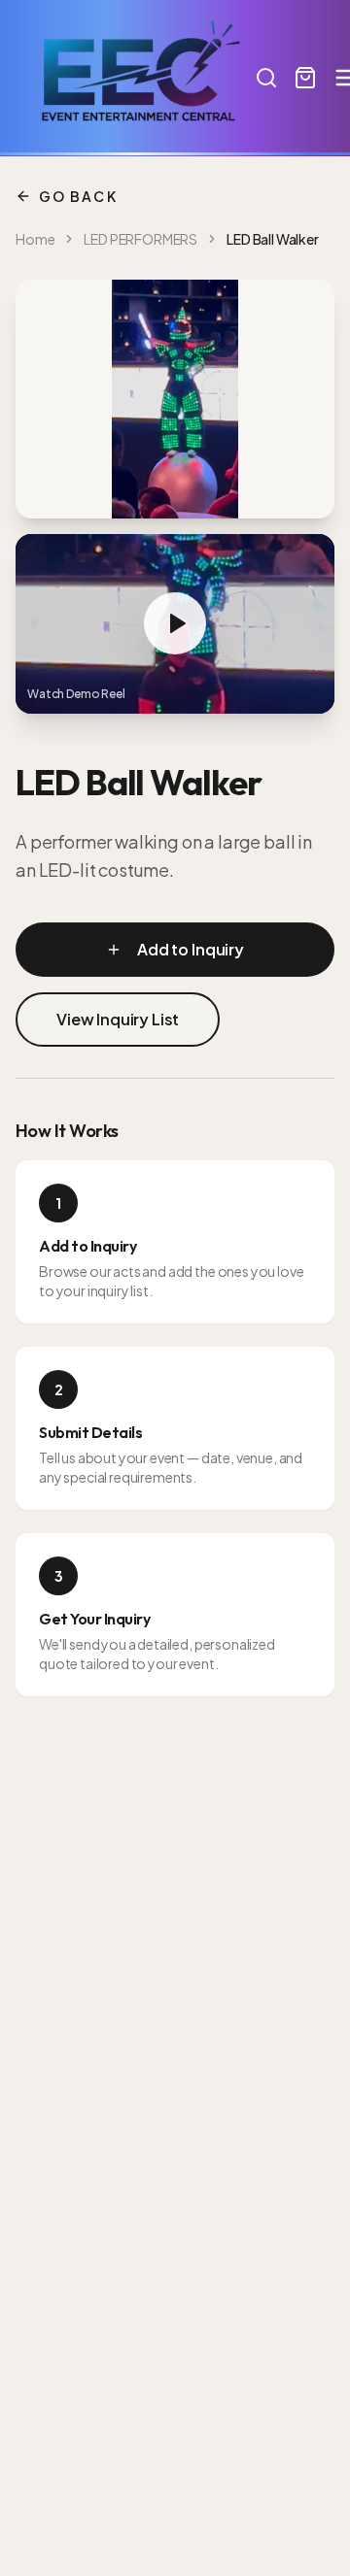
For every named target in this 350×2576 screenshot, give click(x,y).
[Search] (266, 78)
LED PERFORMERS (140, 239)
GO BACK (78, 196)
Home (35, 239)
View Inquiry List (118, 1019)
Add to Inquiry (191, 949)
